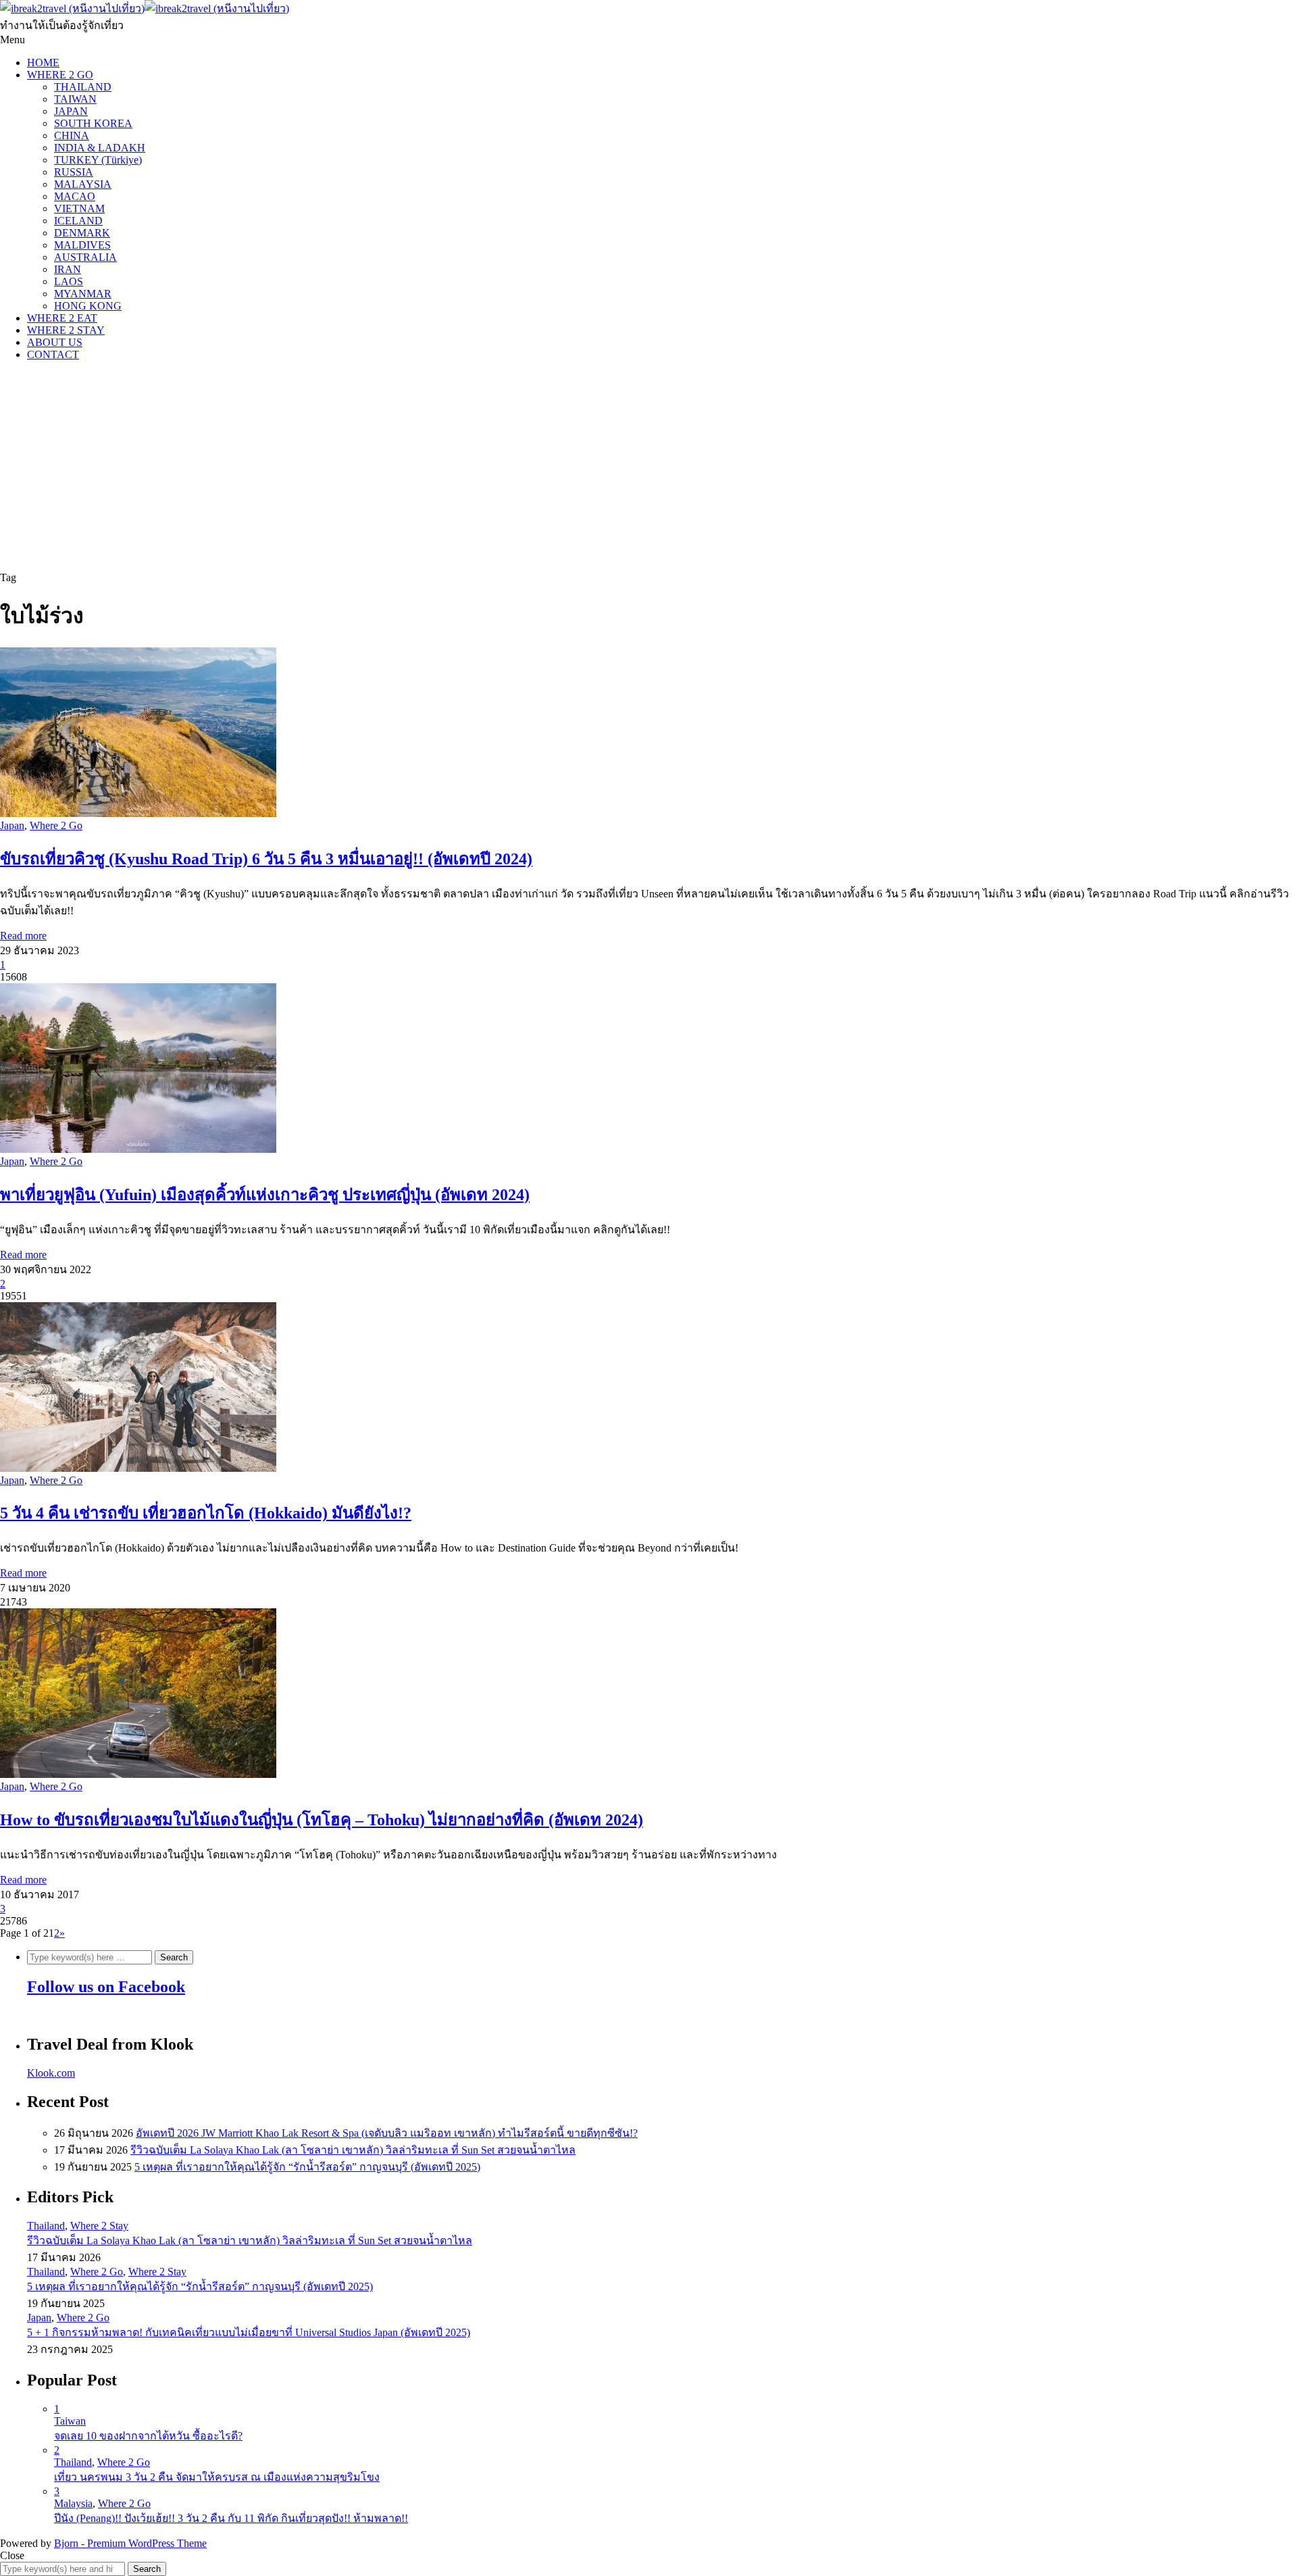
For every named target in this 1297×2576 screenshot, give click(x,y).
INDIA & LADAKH (100, 148)
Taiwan (70, 2421)
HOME (43, 63)
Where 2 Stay (99, 2226)
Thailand (46, 2226)
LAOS (69, 281)
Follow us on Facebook (106, 1987)
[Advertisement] (648, 466)
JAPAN (71, 111)
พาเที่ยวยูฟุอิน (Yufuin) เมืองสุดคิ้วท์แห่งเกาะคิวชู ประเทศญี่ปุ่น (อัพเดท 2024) (265, 1195)
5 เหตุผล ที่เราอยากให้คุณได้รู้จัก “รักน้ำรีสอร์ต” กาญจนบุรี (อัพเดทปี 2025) (307, 2167)
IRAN (68, 269)
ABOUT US (55, 342)
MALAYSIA (83, 184)
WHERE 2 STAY (66, 330)
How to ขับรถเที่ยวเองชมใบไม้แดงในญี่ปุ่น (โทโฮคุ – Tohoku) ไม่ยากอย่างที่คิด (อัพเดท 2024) (322, 1820)
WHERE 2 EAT (62, 318)
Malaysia (73, 2503)
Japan (12, 825)
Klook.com (51, 2073)
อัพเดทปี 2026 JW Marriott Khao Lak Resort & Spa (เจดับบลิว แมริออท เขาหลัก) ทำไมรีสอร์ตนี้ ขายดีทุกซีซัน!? (387, 2133)
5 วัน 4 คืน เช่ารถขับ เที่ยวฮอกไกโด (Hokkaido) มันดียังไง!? (206, 1513)
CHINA (72, 135)
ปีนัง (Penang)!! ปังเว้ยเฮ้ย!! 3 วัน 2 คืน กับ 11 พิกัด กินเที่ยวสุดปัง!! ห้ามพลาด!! (231, 2518)
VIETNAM (79, 208)
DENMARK (82, 233)
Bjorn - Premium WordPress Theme (130, 2543)
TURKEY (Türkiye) (98, 160)
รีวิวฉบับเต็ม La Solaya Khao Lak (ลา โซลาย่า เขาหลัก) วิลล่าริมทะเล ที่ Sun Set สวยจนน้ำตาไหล (353, 2150)
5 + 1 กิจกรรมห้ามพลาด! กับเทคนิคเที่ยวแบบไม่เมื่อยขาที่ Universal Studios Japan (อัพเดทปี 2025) (249, 2332)
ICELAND (78, 221)
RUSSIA (74, 172)
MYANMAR (83, 294)
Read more (23, 936)
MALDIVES (82, 245)
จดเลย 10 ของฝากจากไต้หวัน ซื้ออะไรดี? (148, 2436)
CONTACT (53, 354)
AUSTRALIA (85, 257)
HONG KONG (88, 306)
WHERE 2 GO (60, 75)
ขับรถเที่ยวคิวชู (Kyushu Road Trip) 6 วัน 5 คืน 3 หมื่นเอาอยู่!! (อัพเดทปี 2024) (266, 859)
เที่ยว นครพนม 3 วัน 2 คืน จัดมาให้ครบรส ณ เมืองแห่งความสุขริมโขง (217, 2477)
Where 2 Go (56, 825)
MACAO (75, 196)
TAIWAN (75, 99)
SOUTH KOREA (93, 123)
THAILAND (83, 87)
